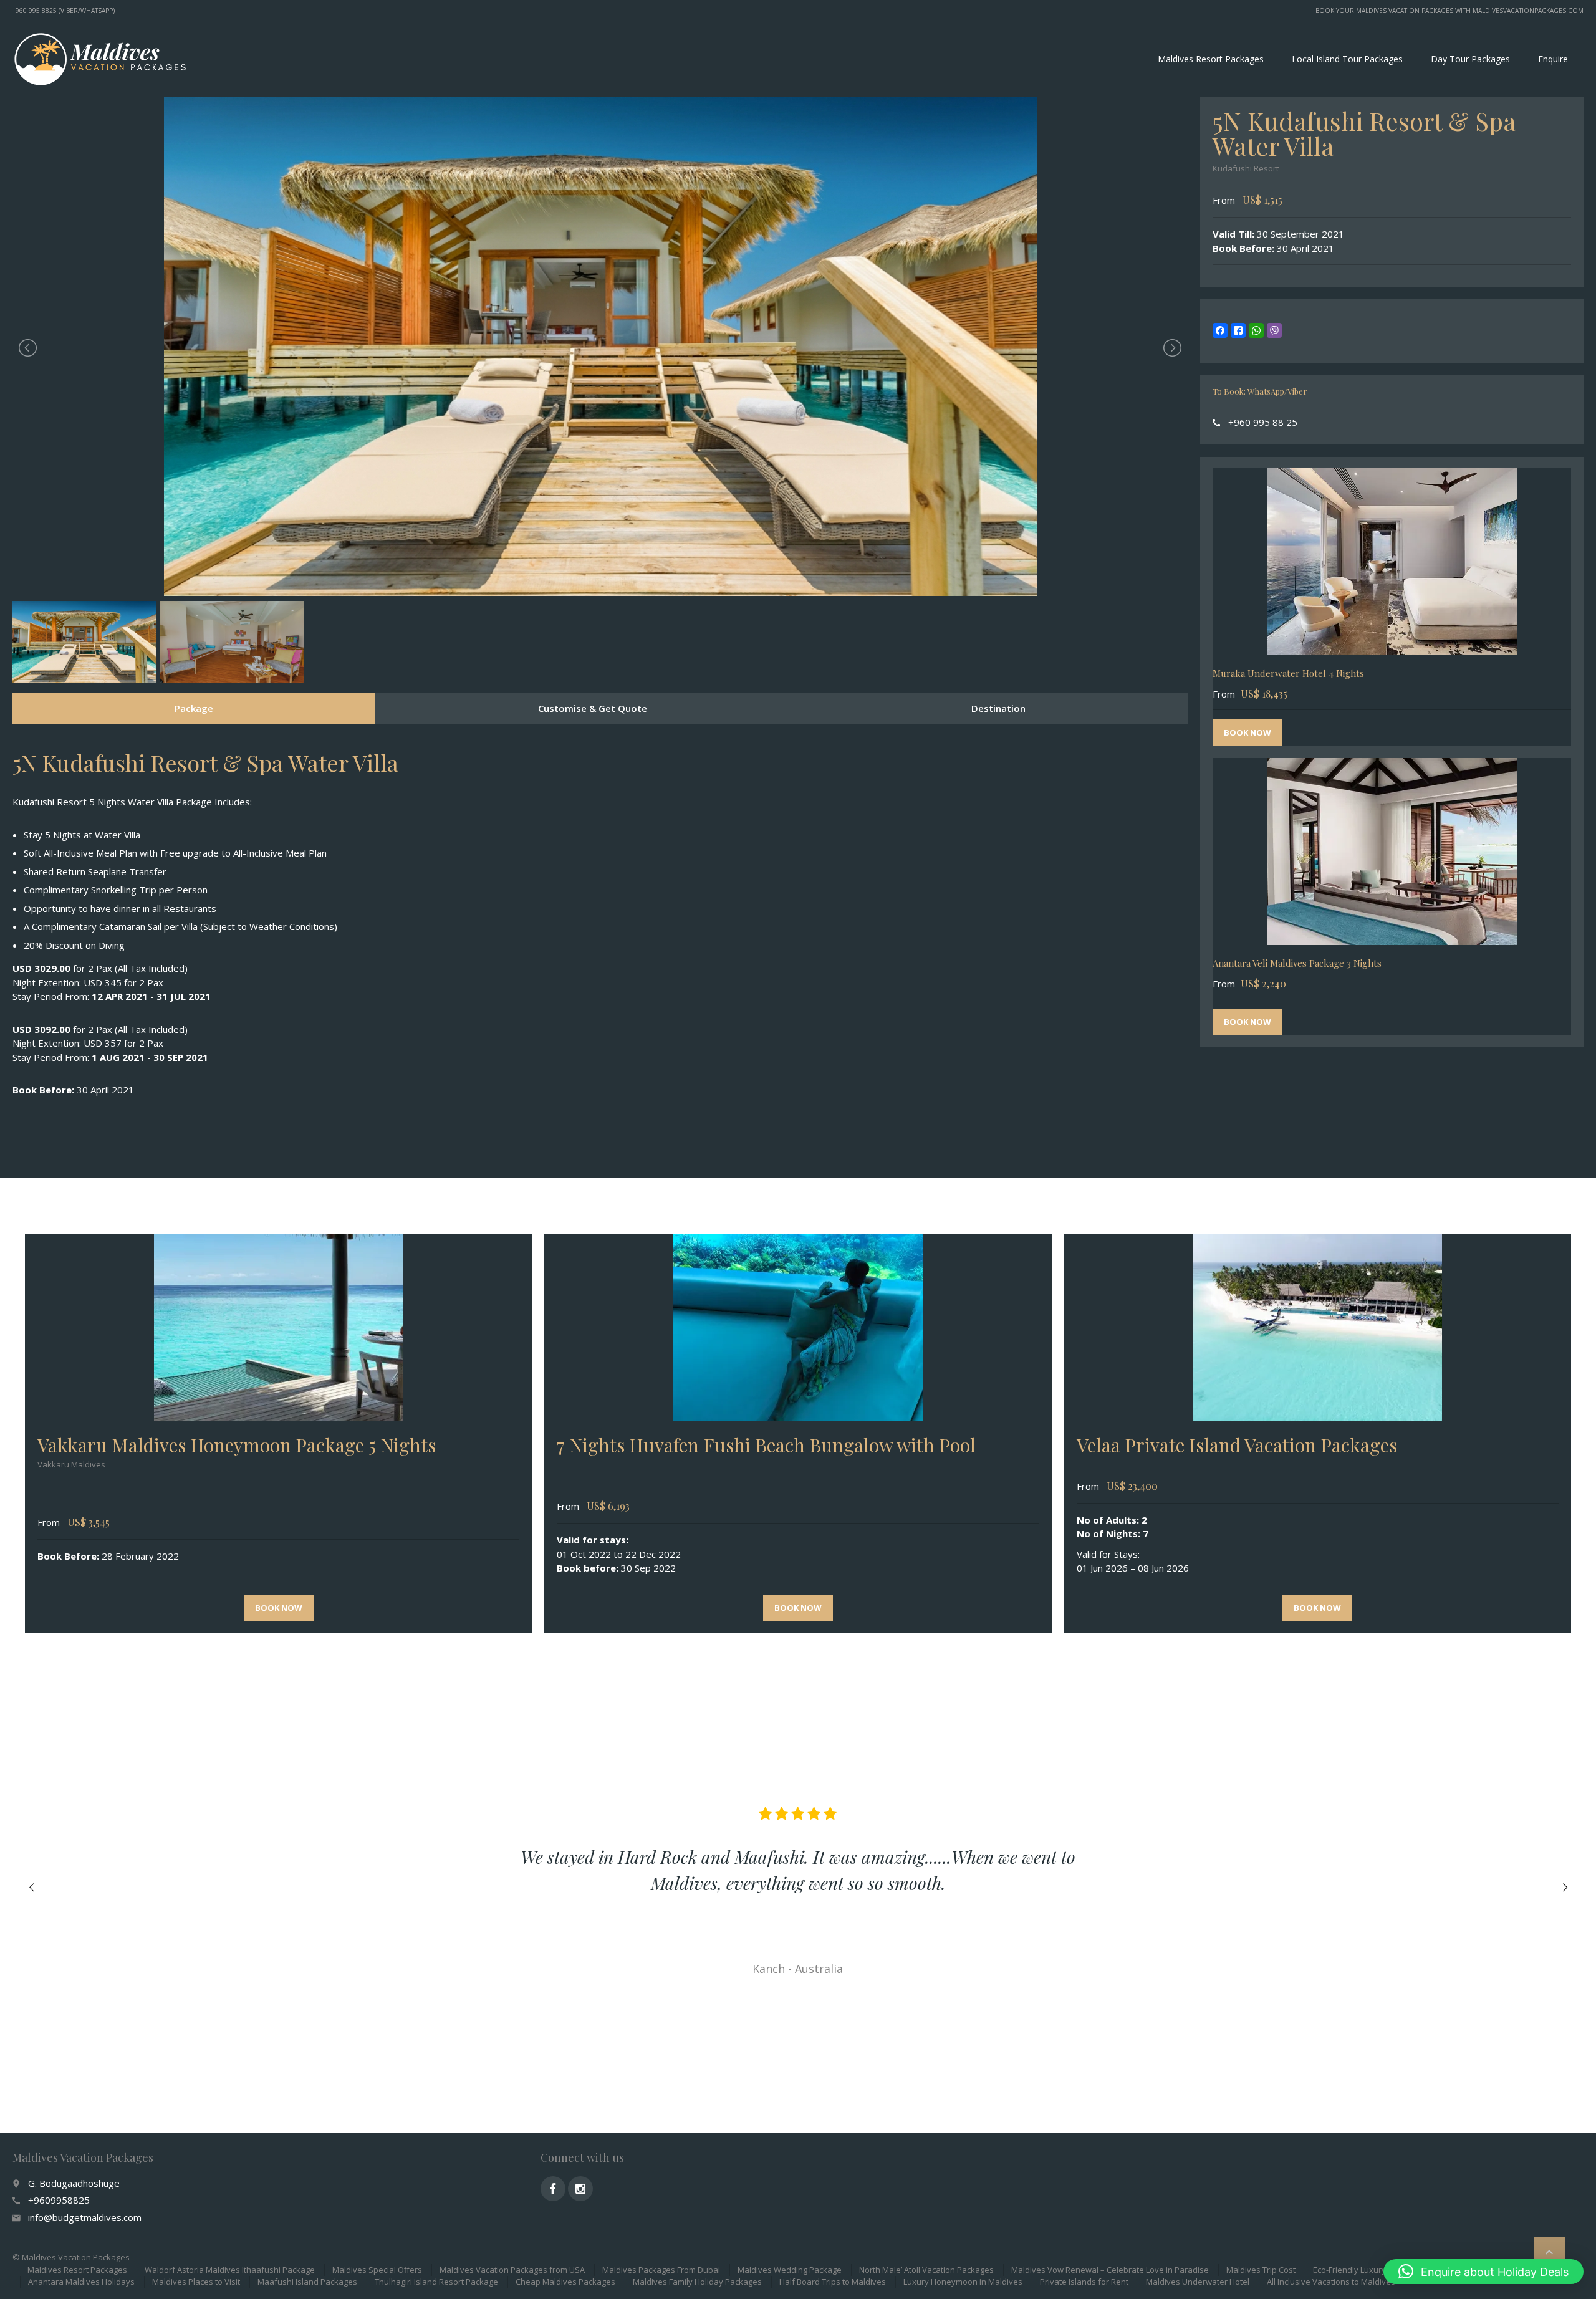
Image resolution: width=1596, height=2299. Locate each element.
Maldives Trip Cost (1261, 2270)
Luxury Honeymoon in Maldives (963, 2282)
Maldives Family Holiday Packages (697, 2282)
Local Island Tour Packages (1347, 59)
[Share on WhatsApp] (1256, 330)
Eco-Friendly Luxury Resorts (1365, 2270)
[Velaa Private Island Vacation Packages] (1318, 1328)
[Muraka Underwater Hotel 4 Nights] (1392, 562)
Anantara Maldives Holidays (81, 2282)
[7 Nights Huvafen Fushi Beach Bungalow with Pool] (798, 1328)
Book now (1247, 732)
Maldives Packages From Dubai (661, 2270)
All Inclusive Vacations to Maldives (1331, 2282)
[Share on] (1292, 330)
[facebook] (553, 2189)
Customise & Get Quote (593, 708)
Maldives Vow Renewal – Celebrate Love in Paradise (1110, 2270)
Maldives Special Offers (377, 2270)
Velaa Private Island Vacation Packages (1237, 1445)
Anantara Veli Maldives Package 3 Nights (1297, 963)
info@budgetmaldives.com (85, 2217)
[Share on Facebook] (1220, 330)
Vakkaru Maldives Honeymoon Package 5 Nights (237, 1445)
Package (194, 708)
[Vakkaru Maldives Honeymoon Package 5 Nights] (278, 1328)
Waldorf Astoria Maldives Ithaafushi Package (230, 2270)
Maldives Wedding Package (790, 2270)
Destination (998, 708)
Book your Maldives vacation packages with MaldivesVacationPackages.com (1449, 11)
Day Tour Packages (1470, 59)
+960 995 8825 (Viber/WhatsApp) (64, 11)
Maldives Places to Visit (196, 2282)
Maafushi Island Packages (307, 2282)
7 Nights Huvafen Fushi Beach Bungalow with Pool (766, 1445)
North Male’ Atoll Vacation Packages (926, 2270)
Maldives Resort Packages (1211, 59)
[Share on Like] (1238, 330)
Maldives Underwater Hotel (1198, 2282)
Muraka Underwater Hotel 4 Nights (1288, 673)
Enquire (1553, 59)
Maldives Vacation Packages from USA (512, 2270)
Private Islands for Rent (1084, 2282)
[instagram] (580, 2189)
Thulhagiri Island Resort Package (436, 2282)
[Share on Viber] (1274, 330)
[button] (1483, 2272)
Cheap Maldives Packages (565, 2282)
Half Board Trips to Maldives (833, 2282)
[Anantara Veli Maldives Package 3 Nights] (1392, 852)
